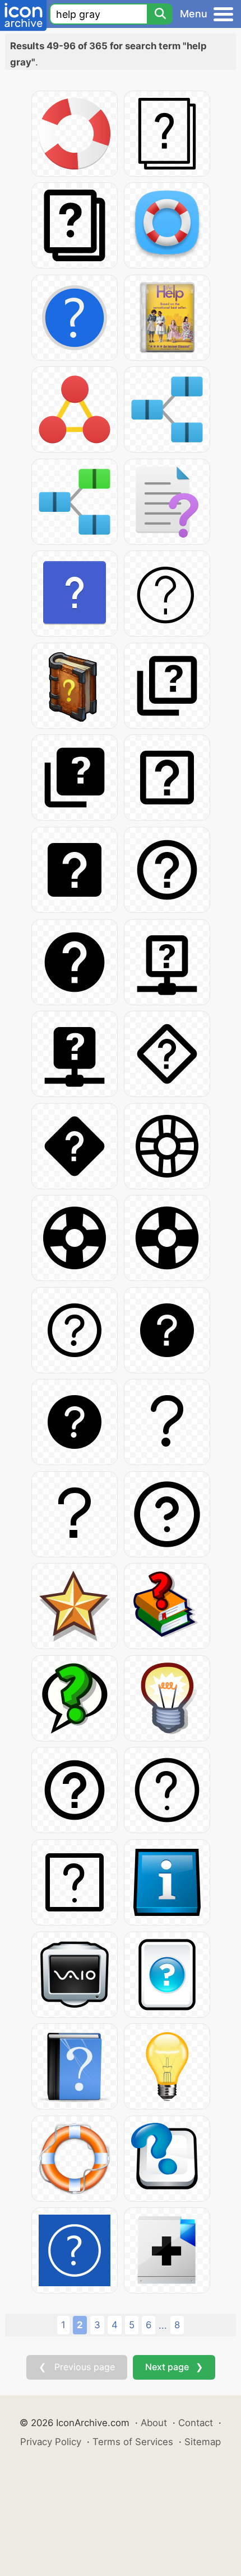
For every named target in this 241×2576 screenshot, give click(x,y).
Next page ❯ (174, 2367)
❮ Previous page (77, 2367)
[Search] (160, 14)
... (163, 2325)
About (154, 2423)
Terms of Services (133, 2442)
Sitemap (203, 2442)
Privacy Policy (51, 2442)
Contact (196, 2423)
